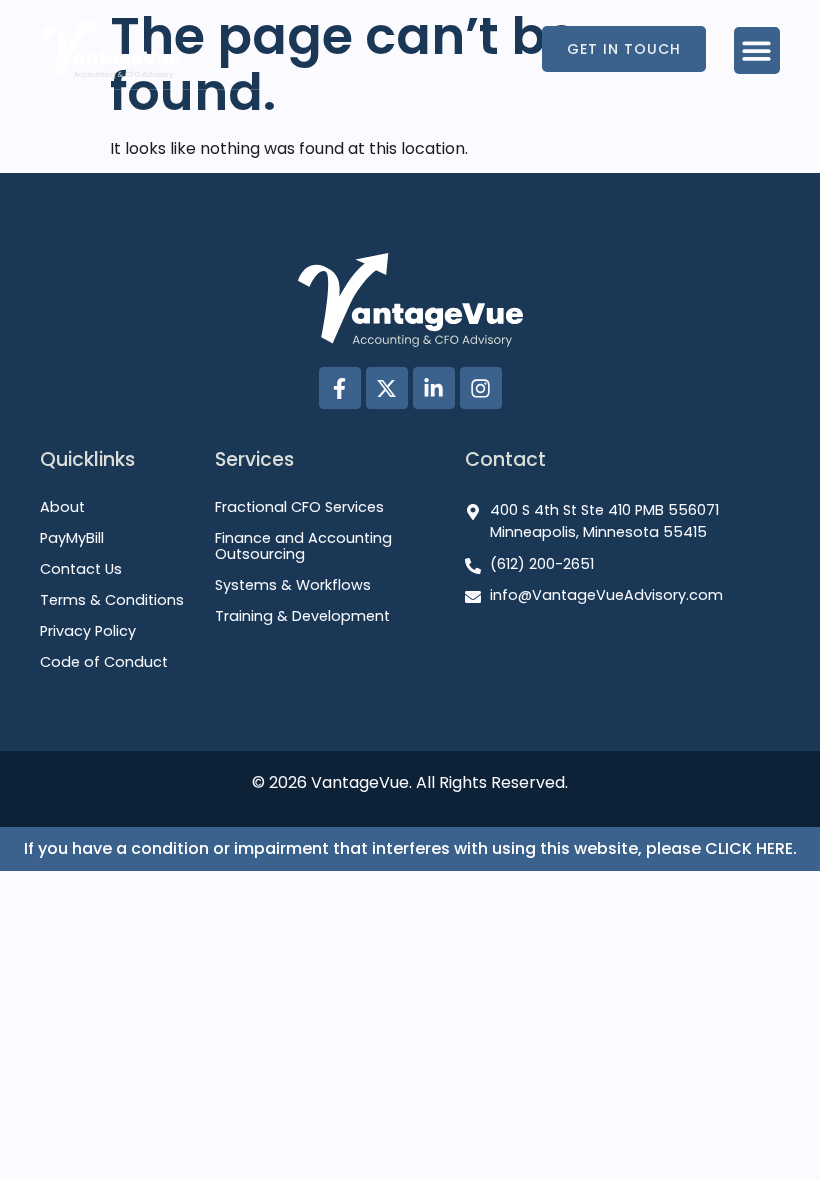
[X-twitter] (387, 388)
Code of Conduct (104, 663)
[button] (757, 50)
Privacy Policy (88, 632)
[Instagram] (481, 388)
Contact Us (81, 570)
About (62, 508)
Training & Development (302, 617)
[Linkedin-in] (434, 388)
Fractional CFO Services (299, 508)
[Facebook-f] (340, 388)
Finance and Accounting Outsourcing (303, 547)
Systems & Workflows (293, 586)
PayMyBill (72, 539)
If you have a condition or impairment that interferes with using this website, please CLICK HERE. (410, 848)
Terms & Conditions (112, 601)
